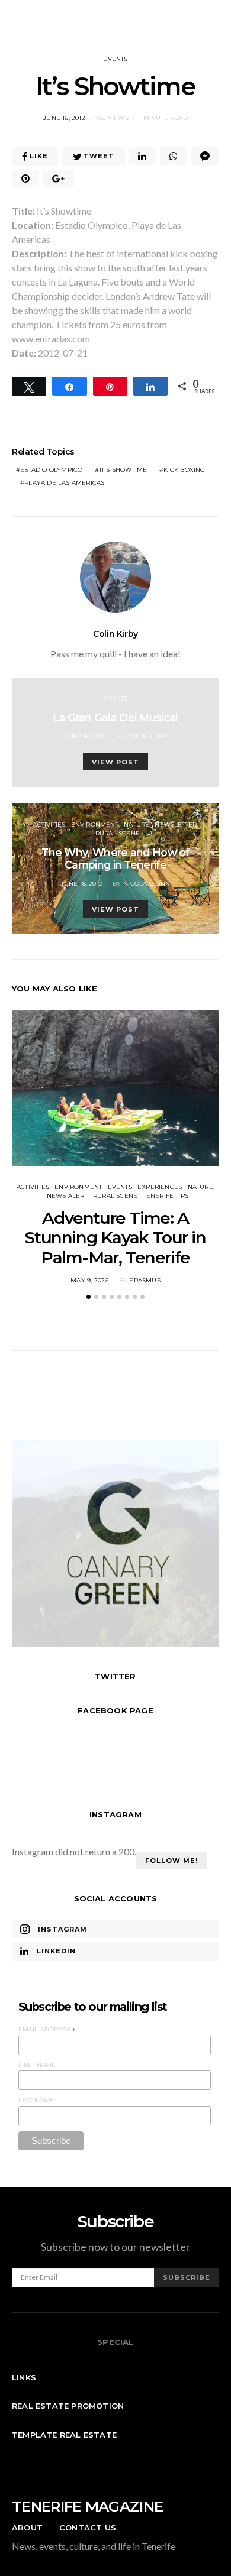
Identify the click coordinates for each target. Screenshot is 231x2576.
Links (24, 2377)
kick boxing (184, 470)
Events (115, 59)
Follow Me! (171, 1861)
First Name (37, 2065)
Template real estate (64, 2435)
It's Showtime (123, 470)
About (27, 2528)
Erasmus (145, 1280)
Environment (95, 824)
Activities (49, 824)
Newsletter (176, 824)
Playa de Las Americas (64, 483)
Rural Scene (118, 833)
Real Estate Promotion (68, 2406)
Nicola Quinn (147, 884)
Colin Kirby (115, 634)
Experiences (160, 1187)
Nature (137, 824)
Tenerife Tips (166, 1196)
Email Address (47, 2030)
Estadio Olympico (51, 470)
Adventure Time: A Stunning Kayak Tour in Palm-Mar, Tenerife (115, 1238)
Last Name (36, 2100)
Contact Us (88, 2528)
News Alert (67, 1196)
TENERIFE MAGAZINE (87, 2507)
